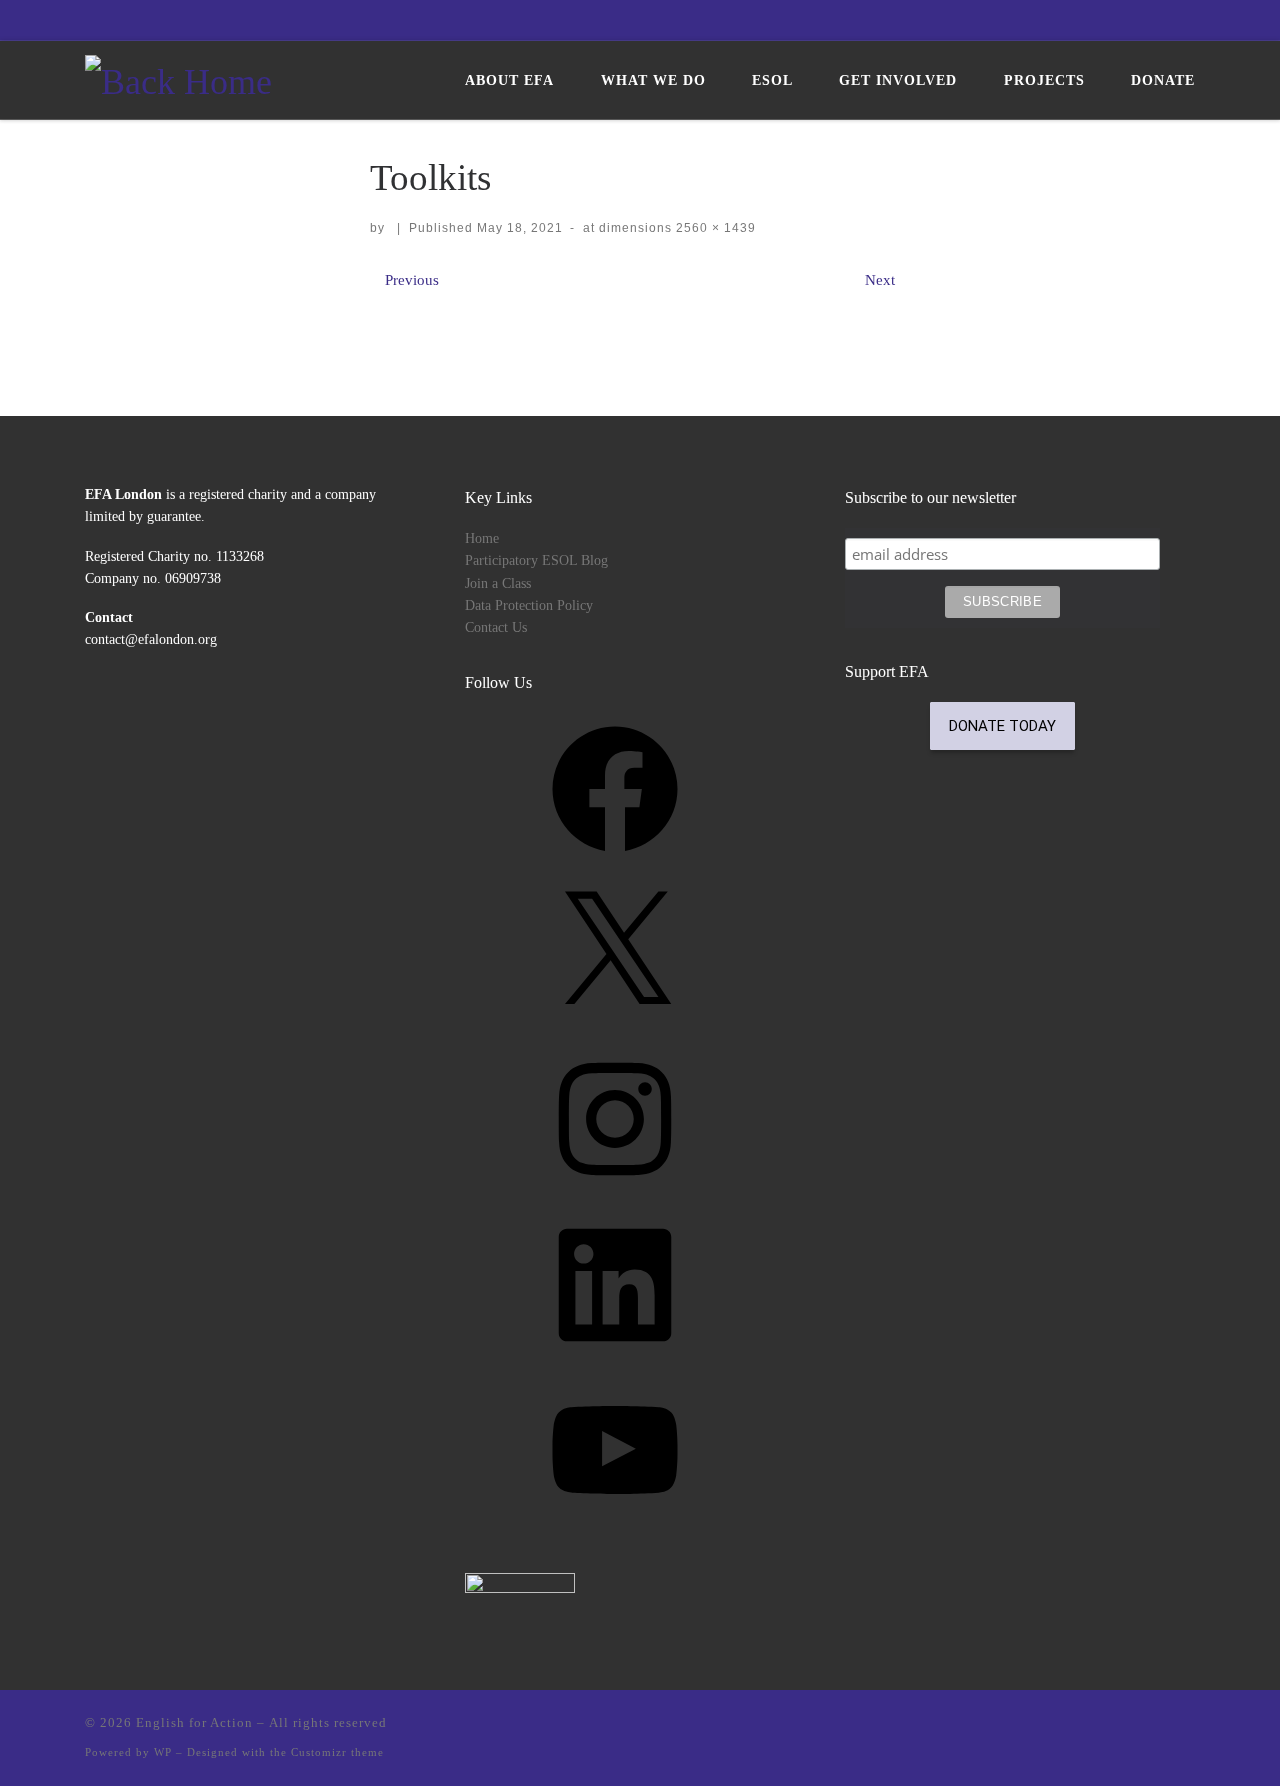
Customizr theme (337, 1752)
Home (482, 538)
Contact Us (496, 627)
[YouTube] (615, 1520)
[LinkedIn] (615, 1355)
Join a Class (498, 583)
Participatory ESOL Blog (536, 560)
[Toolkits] (640, 320)
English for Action (194, 1722)
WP (163, 1752)
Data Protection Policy (529, 605)
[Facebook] (615, 859)
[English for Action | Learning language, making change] (178, 78)
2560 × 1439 (714, 228)
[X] (615, 1024)
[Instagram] (615, 1189)
